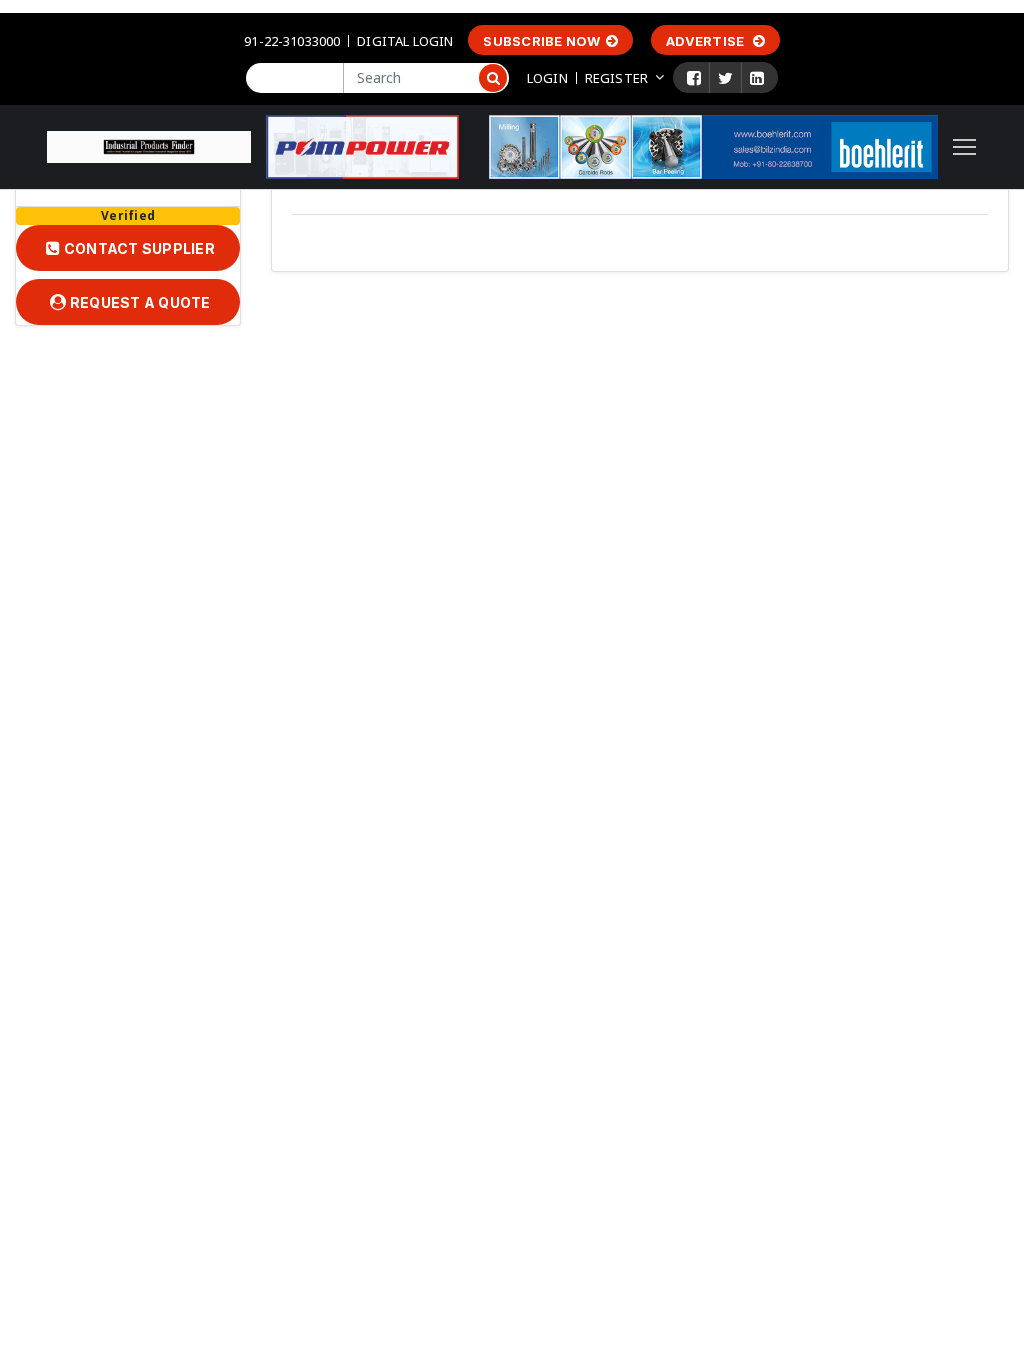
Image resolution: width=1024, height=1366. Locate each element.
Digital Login (405, 41)
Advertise (707, 41)
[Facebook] (694, 78)
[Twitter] (725, 78)
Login (547, 78)
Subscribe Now (541, 41)
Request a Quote (139, 302)
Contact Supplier (138, 248)
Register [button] (616, 78)
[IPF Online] (149, 145)
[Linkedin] (757, 78)
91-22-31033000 (292, 41)
